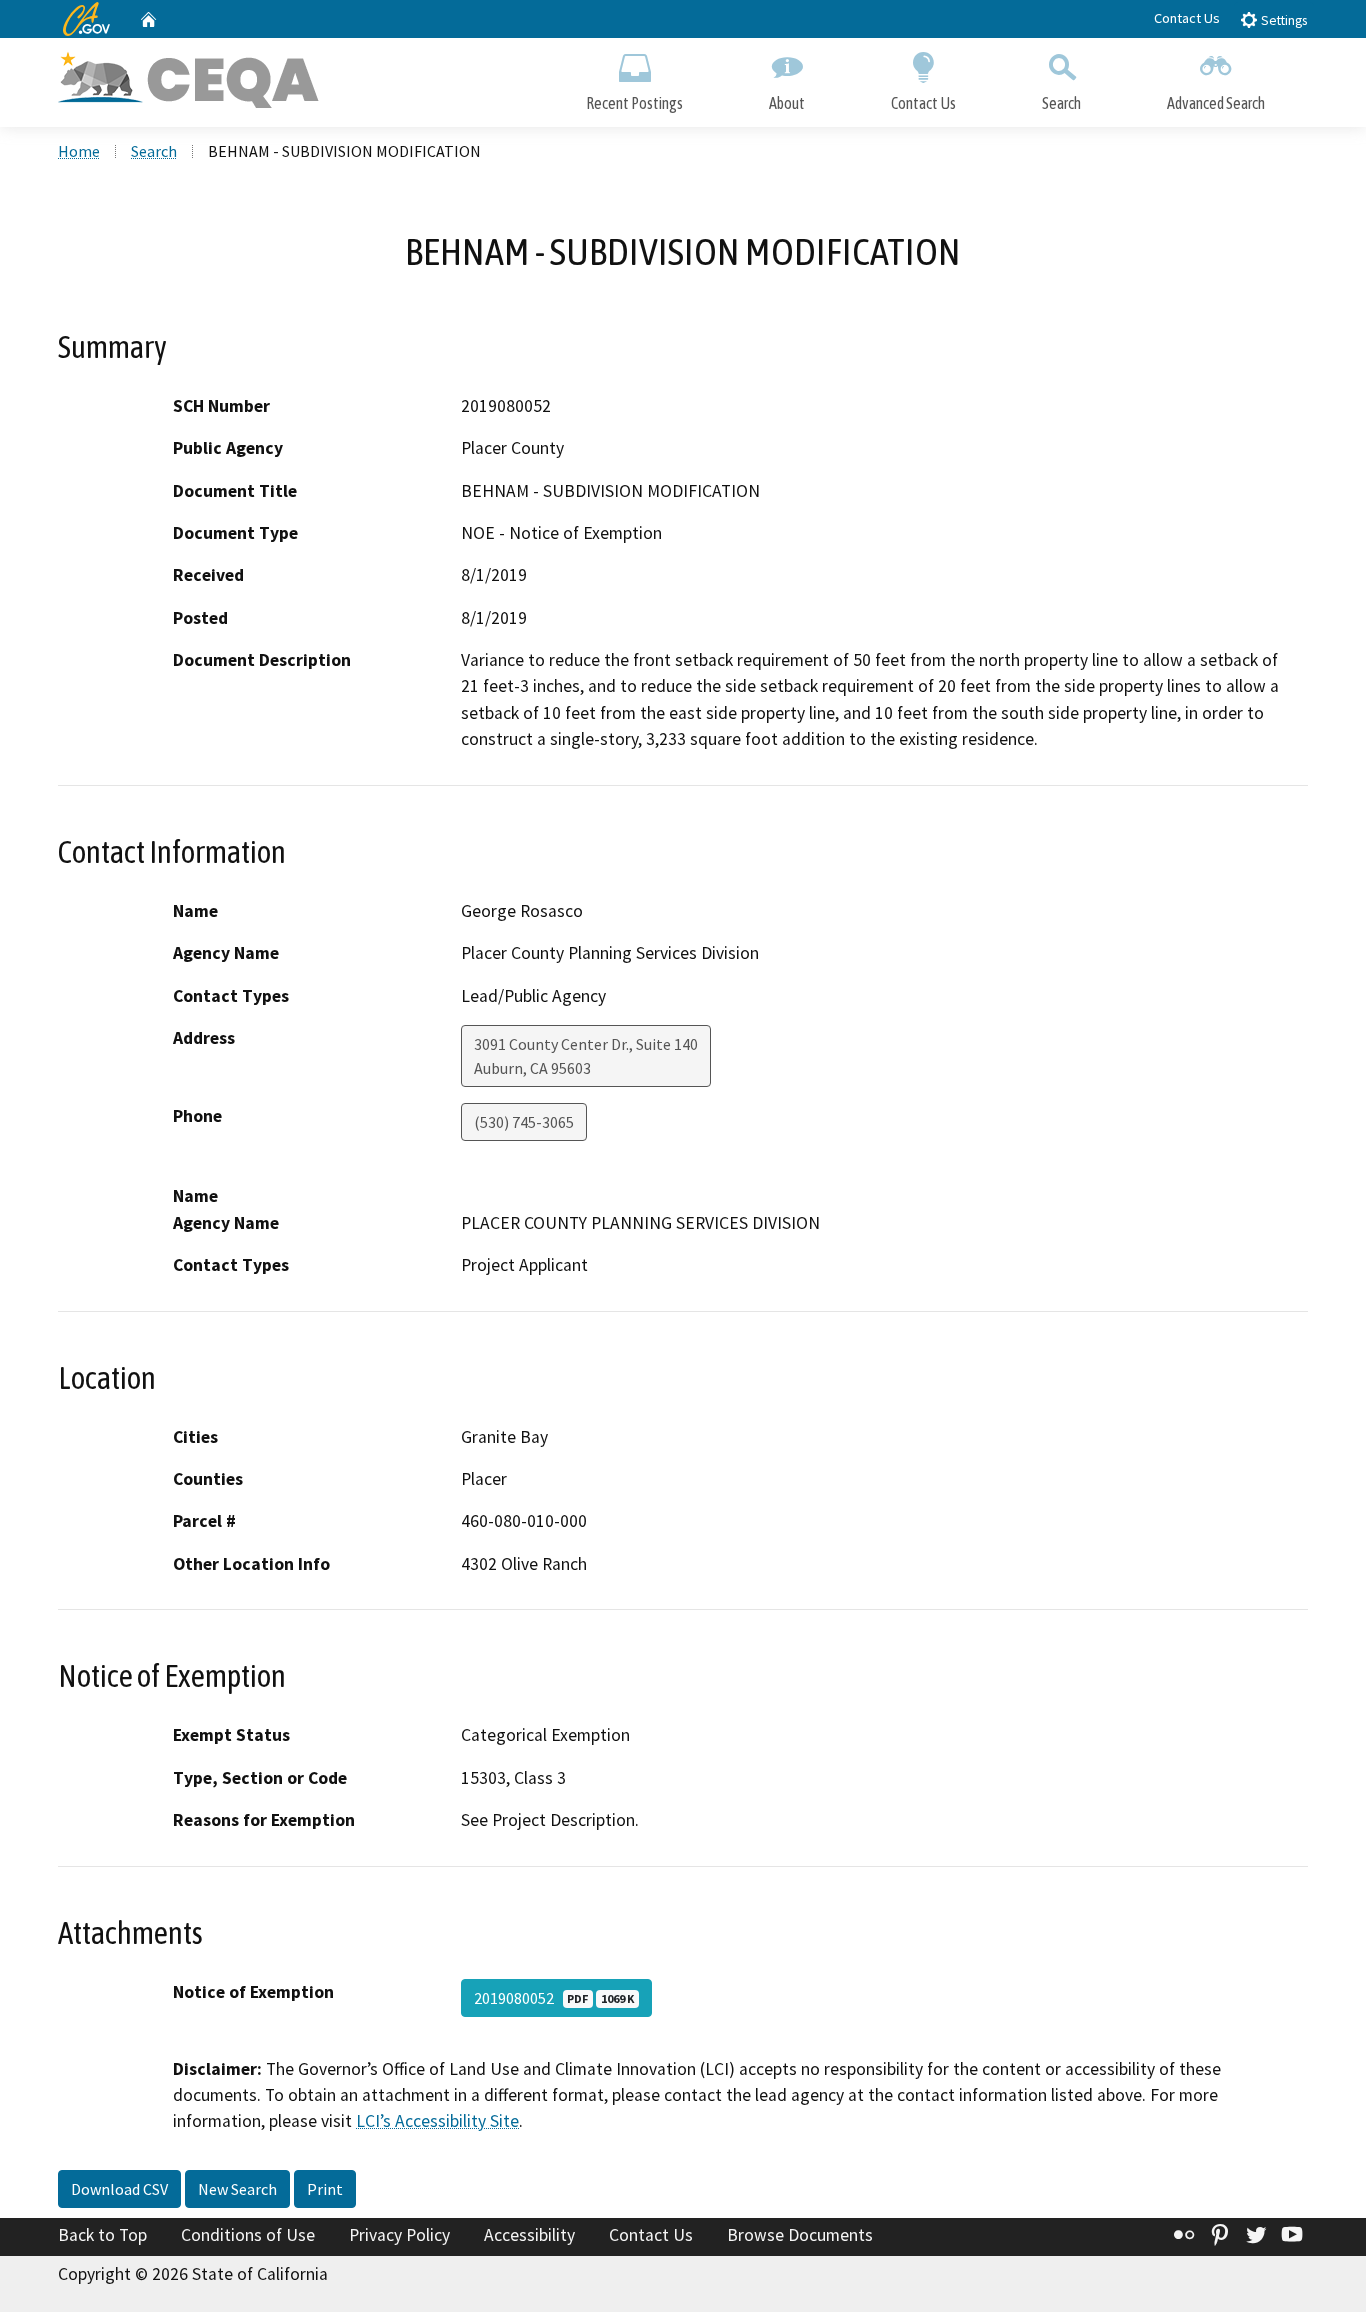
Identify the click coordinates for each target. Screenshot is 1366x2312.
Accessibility (529, 2235)
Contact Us (1187, 18)
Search (1061, 103)
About (787, 103)
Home (79, 151)
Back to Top (102, 2235)
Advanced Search (1216, 103)
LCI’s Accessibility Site (437, 2121)
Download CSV (119, 2189)
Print (325, 2189)
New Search (237, 2189)
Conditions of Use (248, 2235)
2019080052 (554, 1998)
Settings (1282, 20)
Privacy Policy (399, 2235)
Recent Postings (634, 103)
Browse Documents (800, 2235)
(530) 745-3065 (524, 1122)
